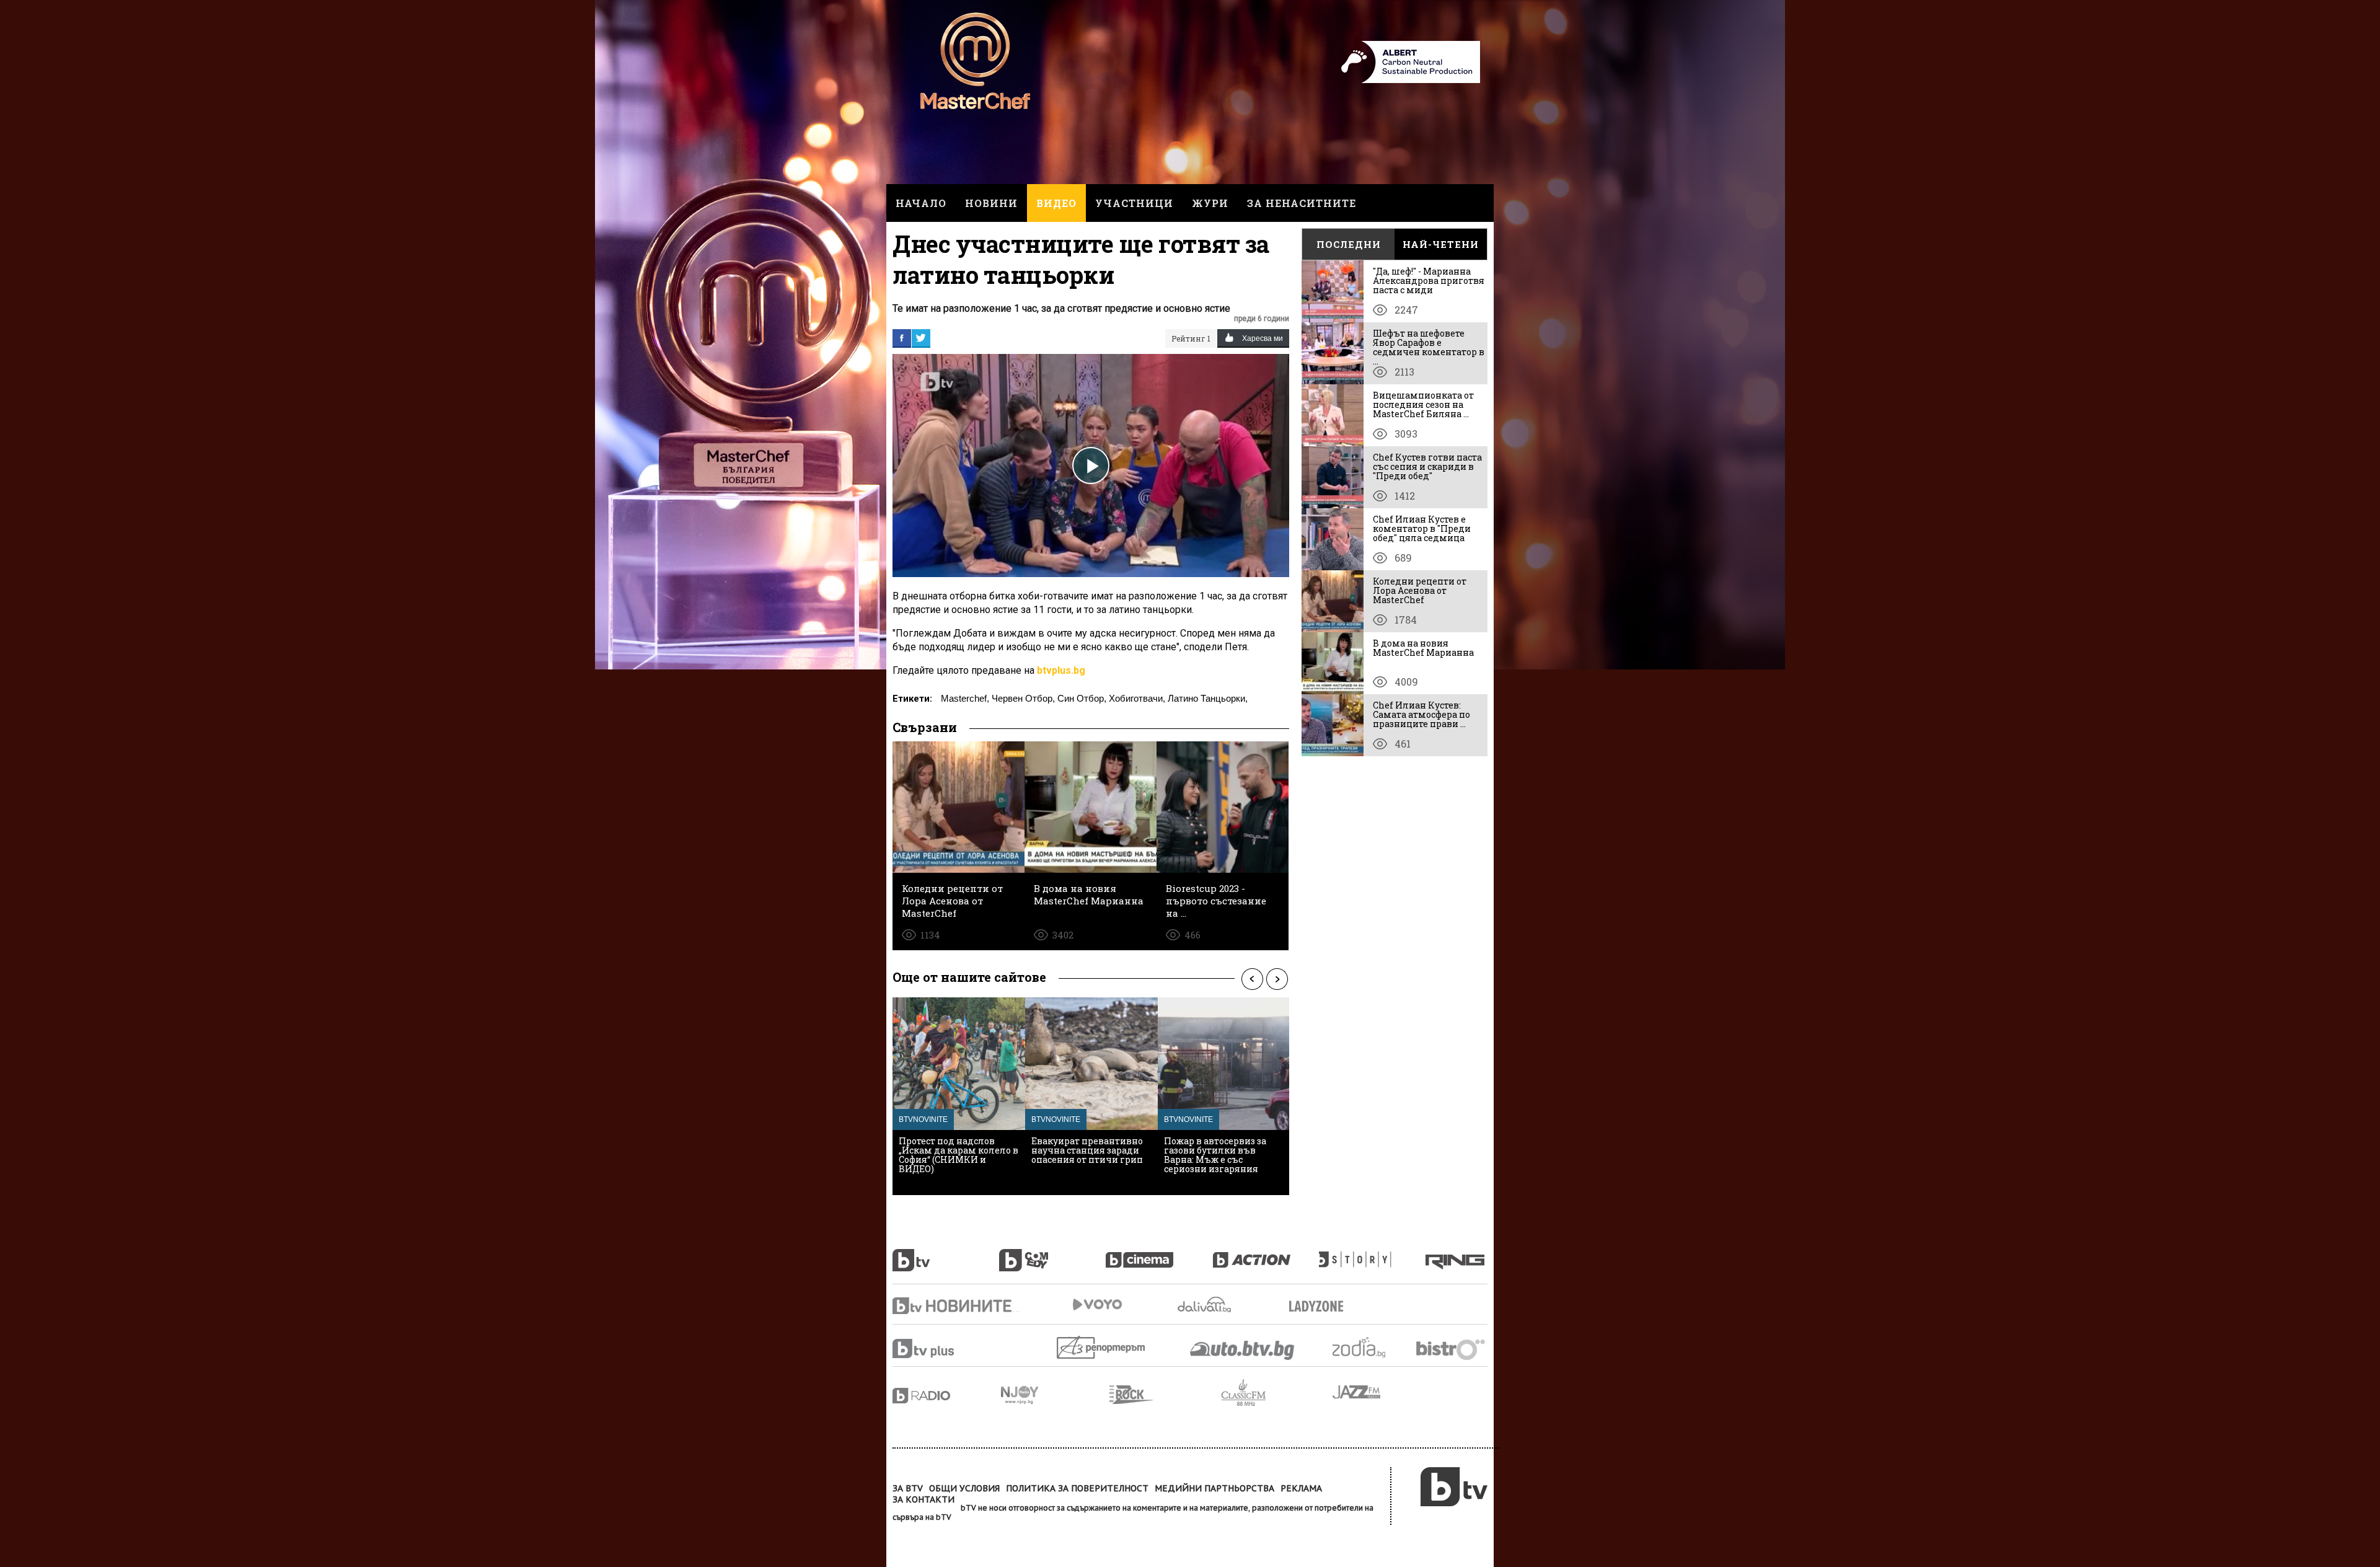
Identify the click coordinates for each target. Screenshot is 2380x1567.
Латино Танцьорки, (1208, 698)
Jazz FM (1357, 1392)
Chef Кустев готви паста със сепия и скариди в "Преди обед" (1427, 466)
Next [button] (1277, 979)
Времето (1205, 1304)
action (1266, 1253)
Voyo (1097, 1304)
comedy (1052, 1253)
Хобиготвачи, (1137, 698)
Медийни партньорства (1214, 1488)
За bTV (908, 1488)
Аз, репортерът (1102, 1347)
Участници (1134, 203)
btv (946, 1253)
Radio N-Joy (1055, 1395)
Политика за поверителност (1077, 1488)
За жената (1320, 1307)
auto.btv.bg (1243, 1350)
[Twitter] (921, 338)
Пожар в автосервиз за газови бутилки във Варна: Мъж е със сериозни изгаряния (1215, 1155)
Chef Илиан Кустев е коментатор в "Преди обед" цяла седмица (1422, 528)
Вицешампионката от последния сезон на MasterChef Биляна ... (1423, 404)
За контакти (923, 1499)
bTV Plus (947, 1349)
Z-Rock (1165, 1395)
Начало (921, 203)
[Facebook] (902, 338)
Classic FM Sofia (1277, 1393)
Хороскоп (1370, 1347)
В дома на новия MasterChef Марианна (1423, 648)
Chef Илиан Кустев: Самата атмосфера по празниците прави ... (1421, 714)
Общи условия (964, 1488)
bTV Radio (947, 1396)
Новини (991, 203)
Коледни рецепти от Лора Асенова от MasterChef (1420, 590)
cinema (1159, 1253)
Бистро (1452, 1349)
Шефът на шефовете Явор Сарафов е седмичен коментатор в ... (1429, 347)
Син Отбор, (1082, 698)
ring (1457, 1253)
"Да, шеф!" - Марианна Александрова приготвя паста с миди (1429, 280)
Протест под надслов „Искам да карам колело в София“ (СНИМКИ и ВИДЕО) (959, 1155)
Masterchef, (965, 698)
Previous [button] (1252, 979)
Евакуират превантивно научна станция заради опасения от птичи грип (1087, 1150)
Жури (1210, 203)
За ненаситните (1302, 203)
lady (1372, 1253)
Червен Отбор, (1023, 698)
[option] (959, 1096)
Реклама (1301, 1488)
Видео (1056, 203)
